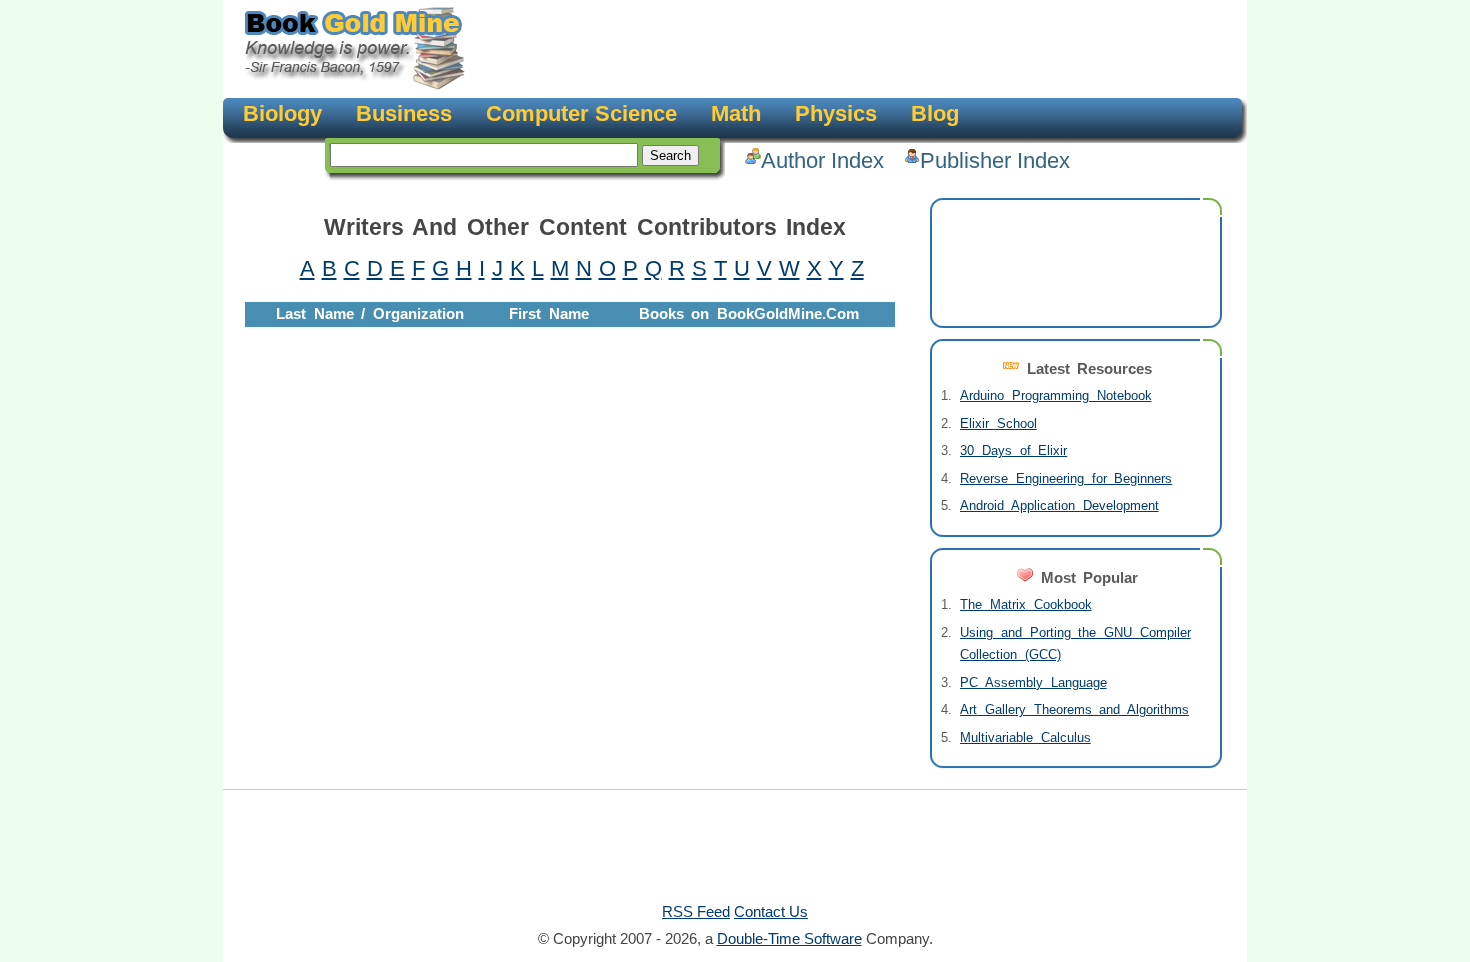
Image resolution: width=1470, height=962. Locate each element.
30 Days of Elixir (1013, 450)
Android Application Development (1059, 505)
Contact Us (771, 911)
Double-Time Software (789, 938)
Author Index (822, 160)
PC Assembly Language (1033, 682)
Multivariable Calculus (1025, 737)
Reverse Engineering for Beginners (1066, 478)
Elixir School (998, 423)
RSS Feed (696, 911)
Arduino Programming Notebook (1056, 395)
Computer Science (581, 113)
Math (736, 113)
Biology (282, 113)
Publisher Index (995, 160)
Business (404, 113)
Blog (935, 113)
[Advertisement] (851, 50)
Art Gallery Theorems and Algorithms (1074, 709)
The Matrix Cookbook (1026, 604)
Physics (836, 113)
